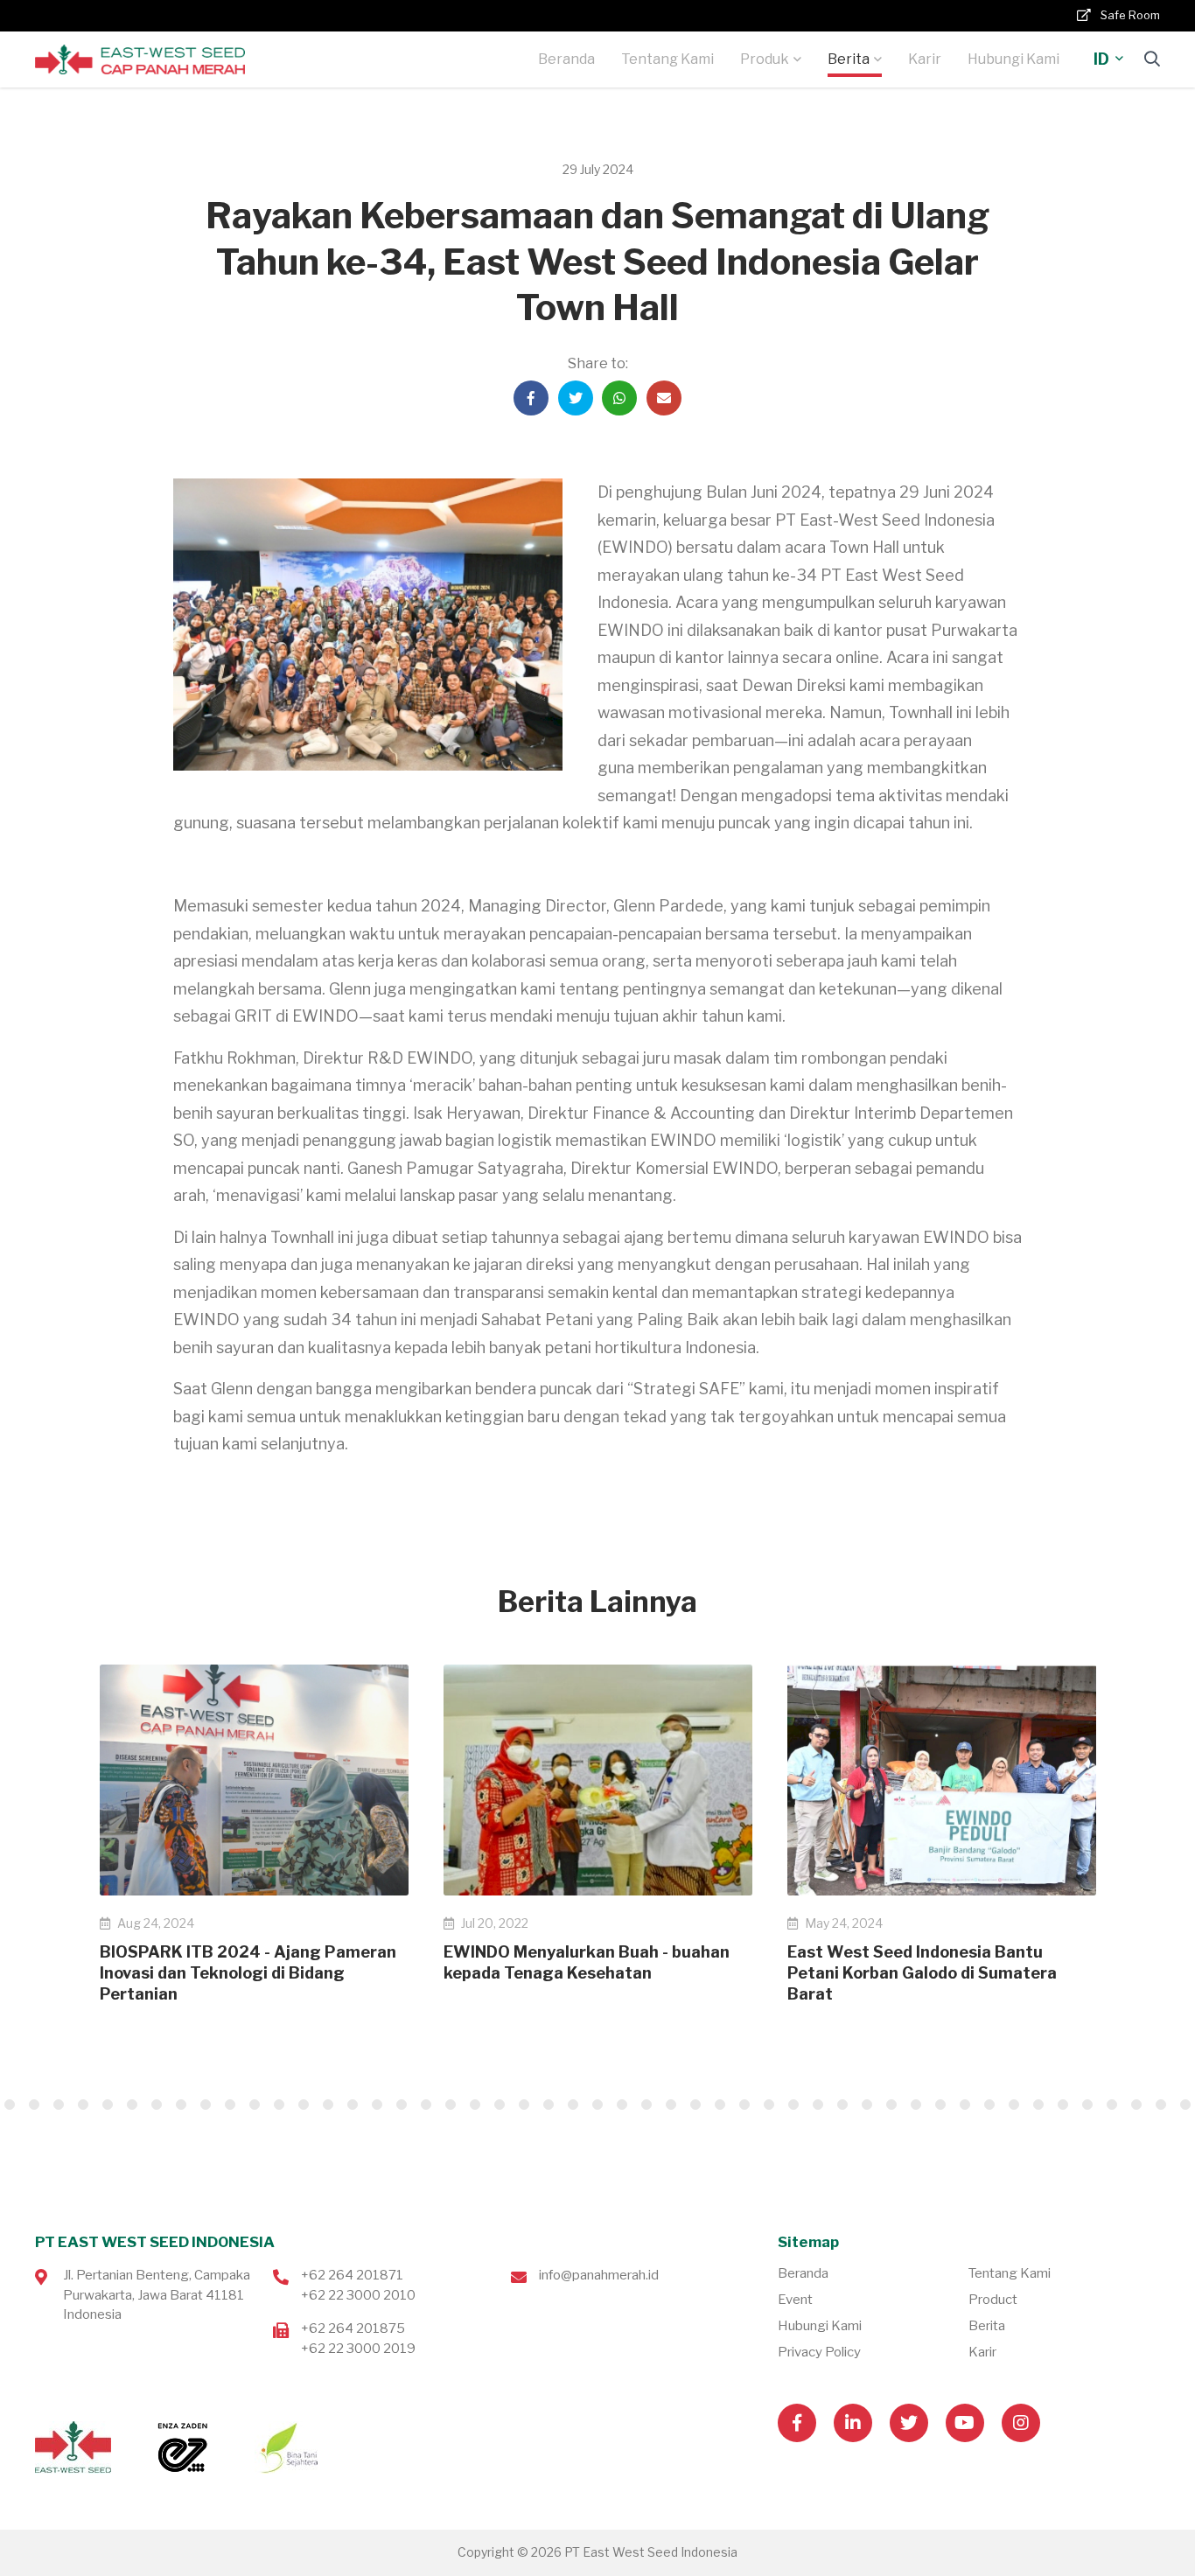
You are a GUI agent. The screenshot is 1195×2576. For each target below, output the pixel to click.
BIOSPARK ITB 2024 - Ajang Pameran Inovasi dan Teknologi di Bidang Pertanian (248, 1973)
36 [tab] (744, 2105)
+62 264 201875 (353, 2328)
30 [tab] (597, 2105)
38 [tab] (793, 2105)
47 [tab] (1014, 2105)
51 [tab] (1112, 2105)
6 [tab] (10, 2105)
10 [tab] (108, 2105)
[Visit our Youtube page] (965, 2423)
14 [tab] (206, 2105)
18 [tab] (304, 2105)
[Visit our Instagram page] (1021, 2423)
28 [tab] (549, 2105)
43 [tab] (916, 2105)
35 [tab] (720, 2105)
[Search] (1152, 59)
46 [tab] (989, 2105)
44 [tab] (940, 2105)
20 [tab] (353, 2105)
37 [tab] (769, 2105)
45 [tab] (965, 2105)
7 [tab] (34, 2105)
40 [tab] (842, 2105)
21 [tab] (377, 2105)
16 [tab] (255, 2105)
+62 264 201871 (352, 2275)
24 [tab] (451, 2105)
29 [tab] (573, 2105)
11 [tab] (132, 2105)
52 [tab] (1136, 2105)
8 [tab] (59, 2105)
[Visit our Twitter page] (909, 2423)
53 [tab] (1161, 2105)
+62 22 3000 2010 (358, 2295)
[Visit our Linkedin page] (853, 2423)
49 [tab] (1063, 2105)
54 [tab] (1185, 2105)
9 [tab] (83, 2105)
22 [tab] (402, 2105)
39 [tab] (818, 2105)
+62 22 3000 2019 (358, 2349)
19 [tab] (328, 2105)
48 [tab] (1038, 2105)
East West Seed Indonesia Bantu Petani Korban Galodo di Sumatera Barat (922, 1973)
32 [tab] (646, 2105)
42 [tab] (891, 2105)
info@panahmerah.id (599, 2275)
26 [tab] (500, 2105)
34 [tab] (695, 2105)
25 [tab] (475, 2105)
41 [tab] (867, 2105)
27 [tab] (524, 2105)
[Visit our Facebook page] (797, 2423)
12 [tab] (157, 2105)
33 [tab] (671, 2105)
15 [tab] (230, 2105)
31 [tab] (622, 2105)
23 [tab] (426, 2105)
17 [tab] (279, 2105)
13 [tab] (181, 2105)
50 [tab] (1087, 2105)
